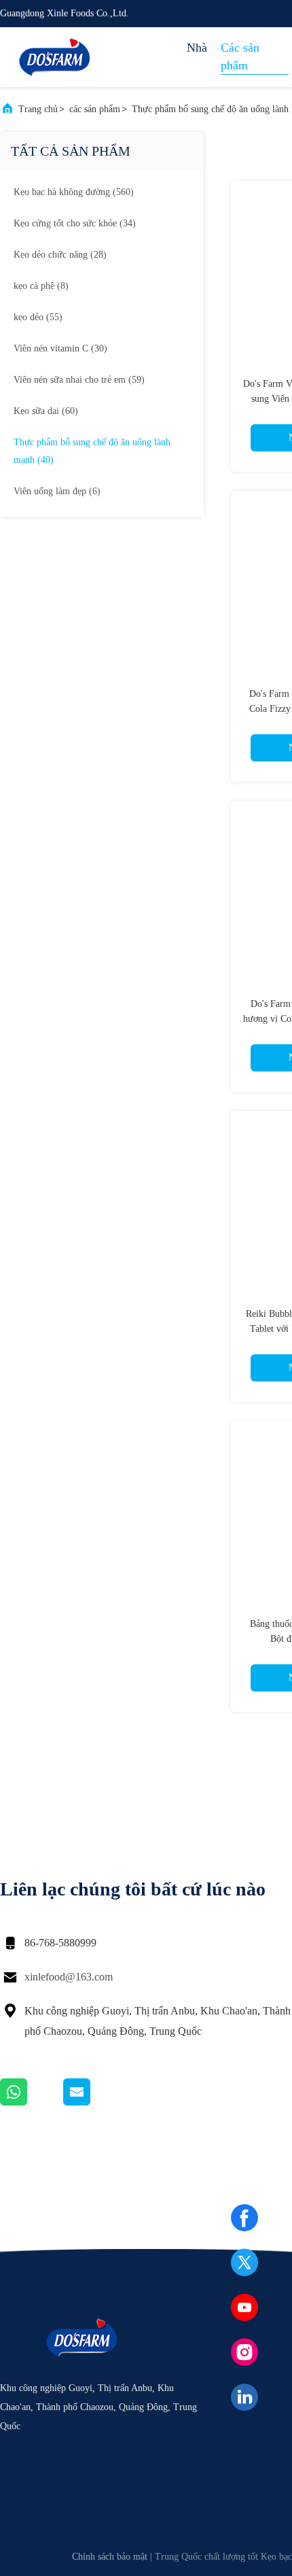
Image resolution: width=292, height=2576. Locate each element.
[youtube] (244, 2307)
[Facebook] (244, 2218)
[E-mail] (94, 2102)
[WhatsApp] (32, 2102)
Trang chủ (38, 109)
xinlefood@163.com (69, 1977)
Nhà (197, 48)
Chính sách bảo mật (110, 2557)
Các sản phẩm (240, 56)
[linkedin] (244, 2397)
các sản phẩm (95, 109)
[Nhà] (54, 57)
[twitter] (244, 2263)
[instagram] (244, 2352)
